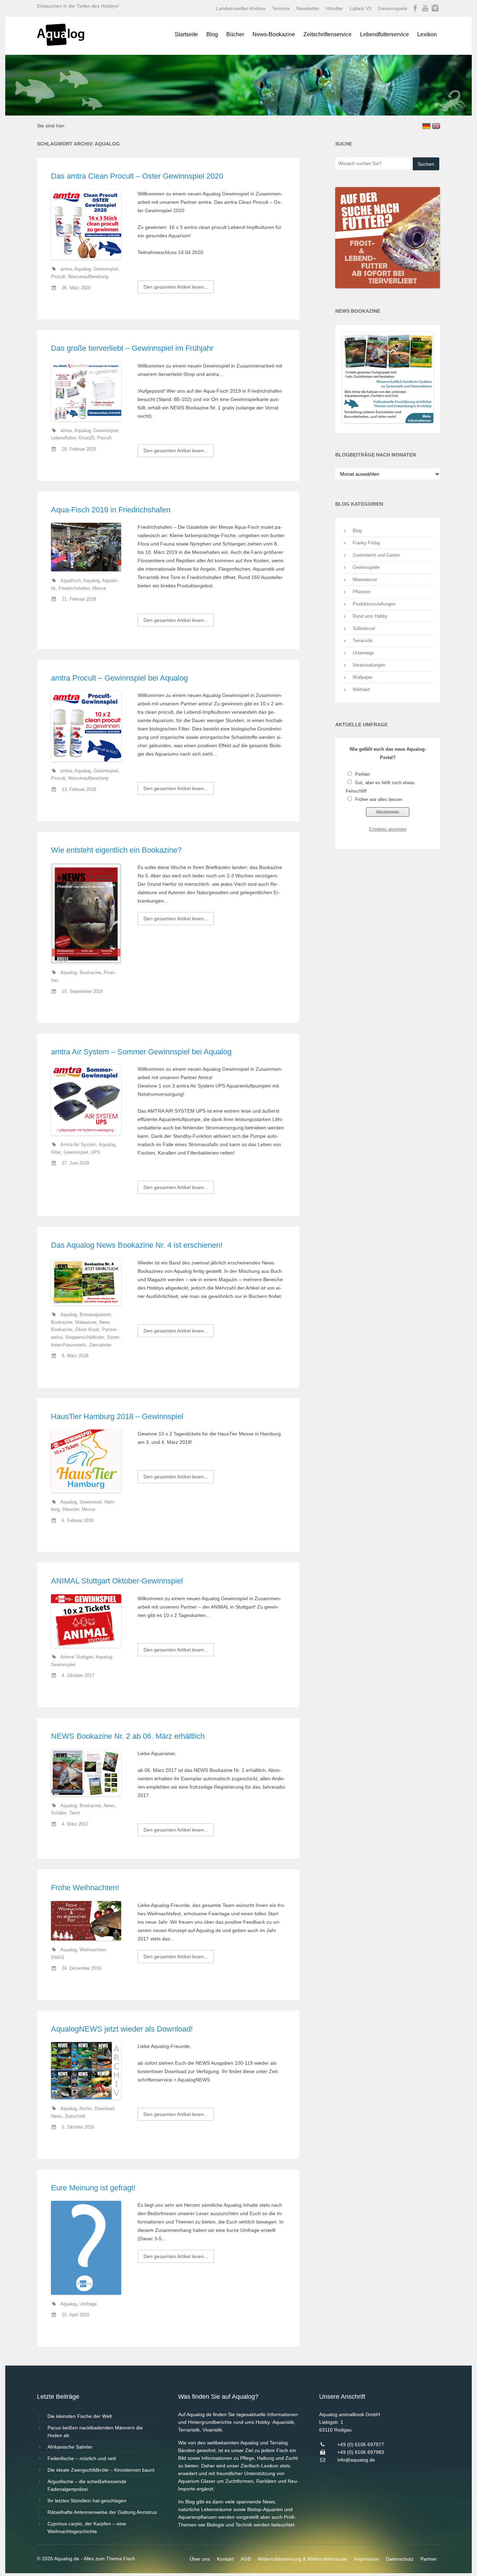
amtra (66, 269)
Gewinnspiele (393, 8)
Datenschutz (400, 2559)
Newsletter (308, 8)
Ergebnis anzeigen (388, 829)
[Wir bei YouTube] (425, 8)
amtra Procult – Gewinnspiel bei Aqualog (119, 678)
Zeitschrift (75, 2116)
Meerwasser (365, 580)
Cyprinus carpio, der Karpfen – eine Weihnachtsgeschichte (87, 2527)
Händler (335, 8)
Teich (75, 1813)
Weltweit (361, 689)
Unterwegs (363, 653)
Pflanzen (362, 592)
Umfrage (88, 2304)
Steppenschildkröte (85, 1337)
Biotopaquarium (95, 1315)
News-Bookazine (274, 34)
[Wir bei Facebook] (415, 8)
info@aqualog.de (356, 2460)
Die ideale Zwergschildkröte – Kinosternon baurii (101, 2470)
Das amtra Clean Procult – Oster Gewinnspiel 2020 (137, 176)
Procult (58, 277)
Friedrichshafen (74, 588)
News (109, 1806)
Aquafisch (71, 581)
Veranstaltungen (369, 665)
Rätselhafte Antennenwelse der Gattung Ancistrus (102, 2512)
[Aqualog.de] (61, 44)
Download (104, 2109)
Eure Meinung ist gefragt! (93, 2188)
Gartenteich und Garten (376, 555)
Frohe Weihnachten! (85, 1888)
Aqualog (83, 269)
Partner (429, 2559)
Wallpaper (363, 677)
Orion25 (86, 438)
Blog (212, 34)
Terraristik (363, 641)
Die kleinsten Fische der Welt (80, 2416)
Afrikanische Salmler (70, 2447)
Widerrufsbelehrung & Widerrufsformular (302, 2559)
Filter (56, 1152)
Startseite (186, 34)
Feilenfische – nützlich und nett (82, 2458)
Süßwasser (364, 628)
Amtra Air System (78, 1145)
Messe (99, 588)
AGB (246, 2559)
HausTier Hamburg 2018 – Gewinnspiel (117, 1416)
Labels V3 (361, 8)
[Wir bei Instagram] (435, 8)
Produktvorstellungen (374, 604)
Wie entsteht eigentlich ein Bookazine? (116, 850)
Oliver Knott (87, 1330)
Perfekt (362, 774)
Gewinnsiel (91, 1502)
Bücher (235, 34)
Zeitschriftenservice (328, 34)
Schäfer (59, 1813)
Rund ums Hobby (370, 616)
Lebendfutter (63, 438)
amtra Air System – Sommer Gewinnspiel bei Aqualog (141, 1052)
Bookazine (90, 973)
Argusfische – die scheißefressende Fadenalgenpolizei (87, 2485)
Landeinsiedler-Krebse (241, 8)
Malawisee (86, 1322)
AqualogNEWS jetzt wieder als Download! (122, 2029)
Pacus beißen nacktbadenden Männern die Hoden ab (95, 2432)
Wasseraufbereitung (88, 277)
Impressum (366, 2559)
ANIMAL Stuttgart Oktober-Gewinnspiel (117, 1581)
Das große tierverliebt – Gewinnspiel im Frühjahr (132, 348)
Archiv (86, 2109)
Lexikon (427, 34)
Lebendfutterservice (384, 34)
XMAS (58, 1958)
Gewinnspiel (106, 269)
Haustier (71, 1509)
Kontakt (225, 2559)
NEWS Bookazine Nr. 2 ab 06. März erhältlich (128, 1736)
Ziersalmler (100, 1345)
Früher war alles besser (379, 799)
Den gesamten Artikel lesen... (176, 287)
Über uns (200, 2559)
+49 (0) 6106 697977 (361, 2444)
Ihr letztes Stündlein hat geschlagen (87, 2501)
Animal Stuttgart (77, 1657)
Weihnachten (93, 1950)
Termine (281, 8)
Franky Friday (367, 543)
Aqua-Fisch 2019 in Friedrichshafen (111, 510)
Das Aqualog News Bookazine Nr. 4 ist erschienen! (137, 1245)
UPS (96, 1152)
